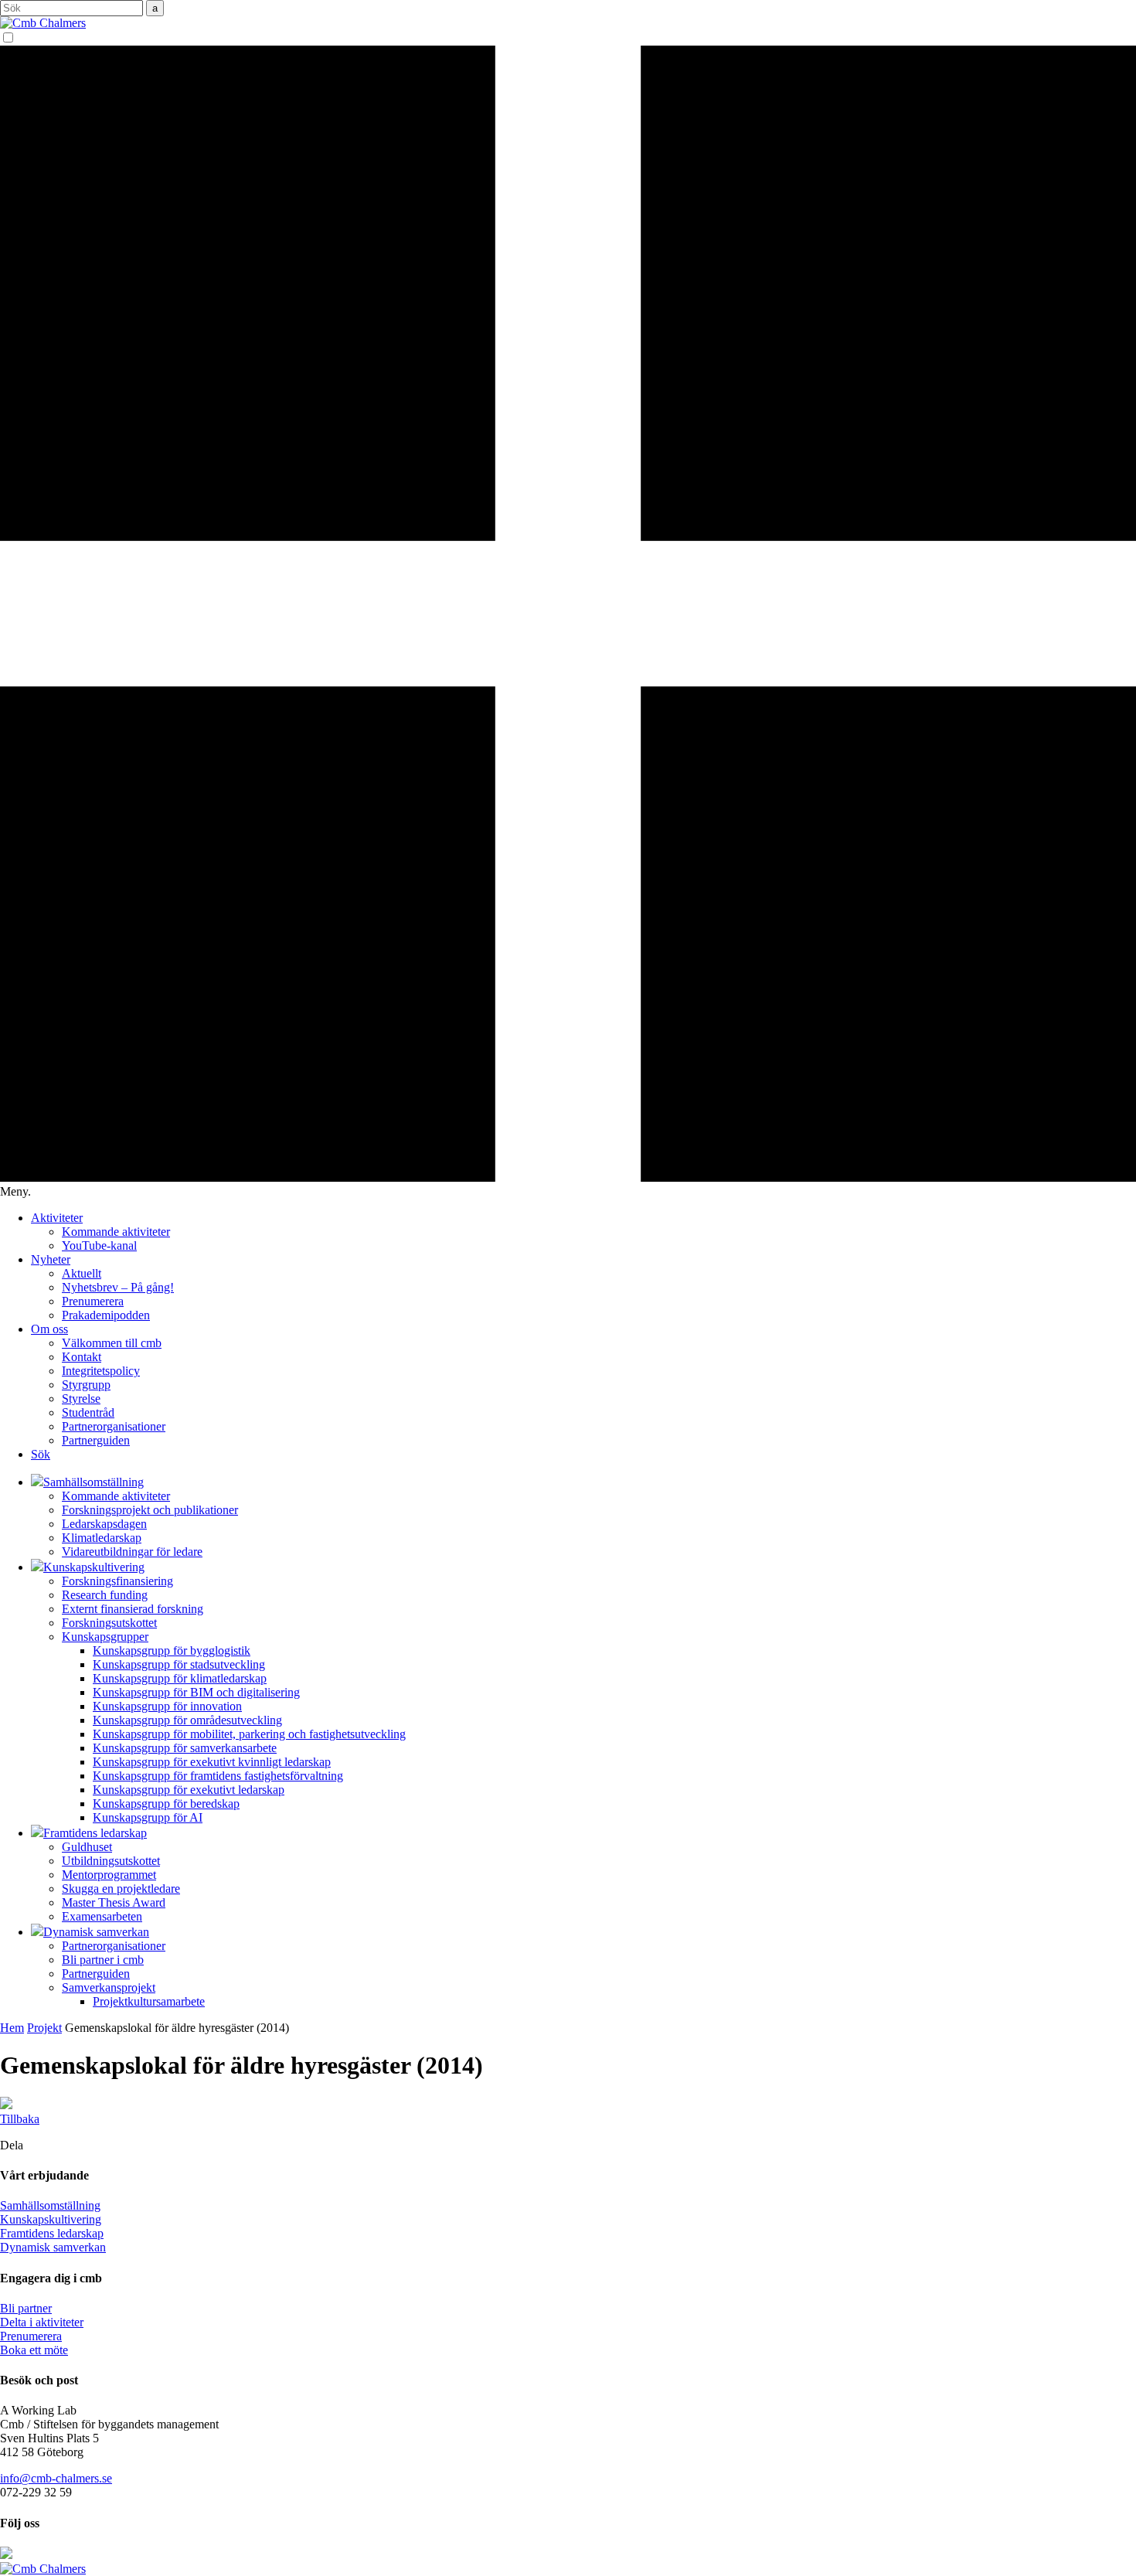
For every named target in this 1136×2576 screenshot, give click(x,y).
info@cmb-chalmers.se (56, 2478)
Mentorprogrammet (109, 1875)
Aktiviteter (57, 1218)
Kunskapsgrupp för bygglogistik (172, 1650)
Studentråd (88, 1412)
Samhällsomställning (50, 2205)
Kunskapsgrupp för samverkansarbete (185, 1748)
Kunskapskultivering (51, 2219)
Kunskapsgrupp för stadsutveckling (179, 1664)
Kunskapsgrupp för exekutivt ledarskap (189, 1790)
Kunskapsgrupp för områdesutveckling (187, 1720)
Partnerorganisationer (114, 1426)
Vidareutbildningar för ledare (132, 1552)
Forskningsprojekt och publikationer (150, 1510)
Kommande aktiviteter (116, 1232)
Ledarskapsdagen (104, 1524)
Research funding (105, 1595)
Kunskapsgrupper (105, 1637)
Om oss (49, 1329)
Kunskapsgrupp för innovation (167, 1706)
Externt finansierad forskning (133, 1609)
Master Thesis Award (114, 1902)
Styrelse (81, 1399)
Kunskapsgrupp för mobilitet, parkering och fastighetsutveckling (249, 1734)
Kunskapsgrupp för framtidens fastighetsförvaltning (218, 1776)
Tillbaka (20, 2119)
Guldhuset (87, 1847)
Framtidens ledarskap (52, 2233)
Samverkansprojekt (109, 1987)
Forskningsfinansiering (117, 1581)
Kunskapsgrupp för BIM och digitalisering (196, 1692)
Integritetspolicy (101, 1371)
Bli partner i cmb (103, 1960)
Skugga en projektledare (121, 1889)
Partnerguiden (96, 1440)
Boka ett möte (34, 2350)
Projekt (44, 2028)
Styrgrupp (86, 1385)
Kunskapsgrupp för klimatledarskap (180, 1678)
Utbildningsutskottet (111, 1861)
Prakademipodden (106, 1315)
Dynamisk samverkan (53, 2247)
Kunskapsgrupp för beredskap (166, 1804)
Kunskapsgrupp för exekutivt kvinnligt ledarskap (212, 1762)
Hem (12, 2028)
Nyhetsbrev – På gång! (118, 1287)
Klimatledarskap (102, 1538)
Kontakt (82, 1357)
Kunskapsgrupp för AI (148, 1817)
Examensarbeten (102, 1916)
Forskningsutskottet (109, 1623)
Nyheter (51, 1259)
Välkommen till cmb (112, 1343)
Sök (41, 1454)
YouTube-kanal (99, 1245)
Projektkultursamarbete (149, 2001)
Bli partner (26, 2308)
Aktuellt (82, 1273)
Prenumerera (93, 1301)
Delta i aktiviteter (42, 2322)
